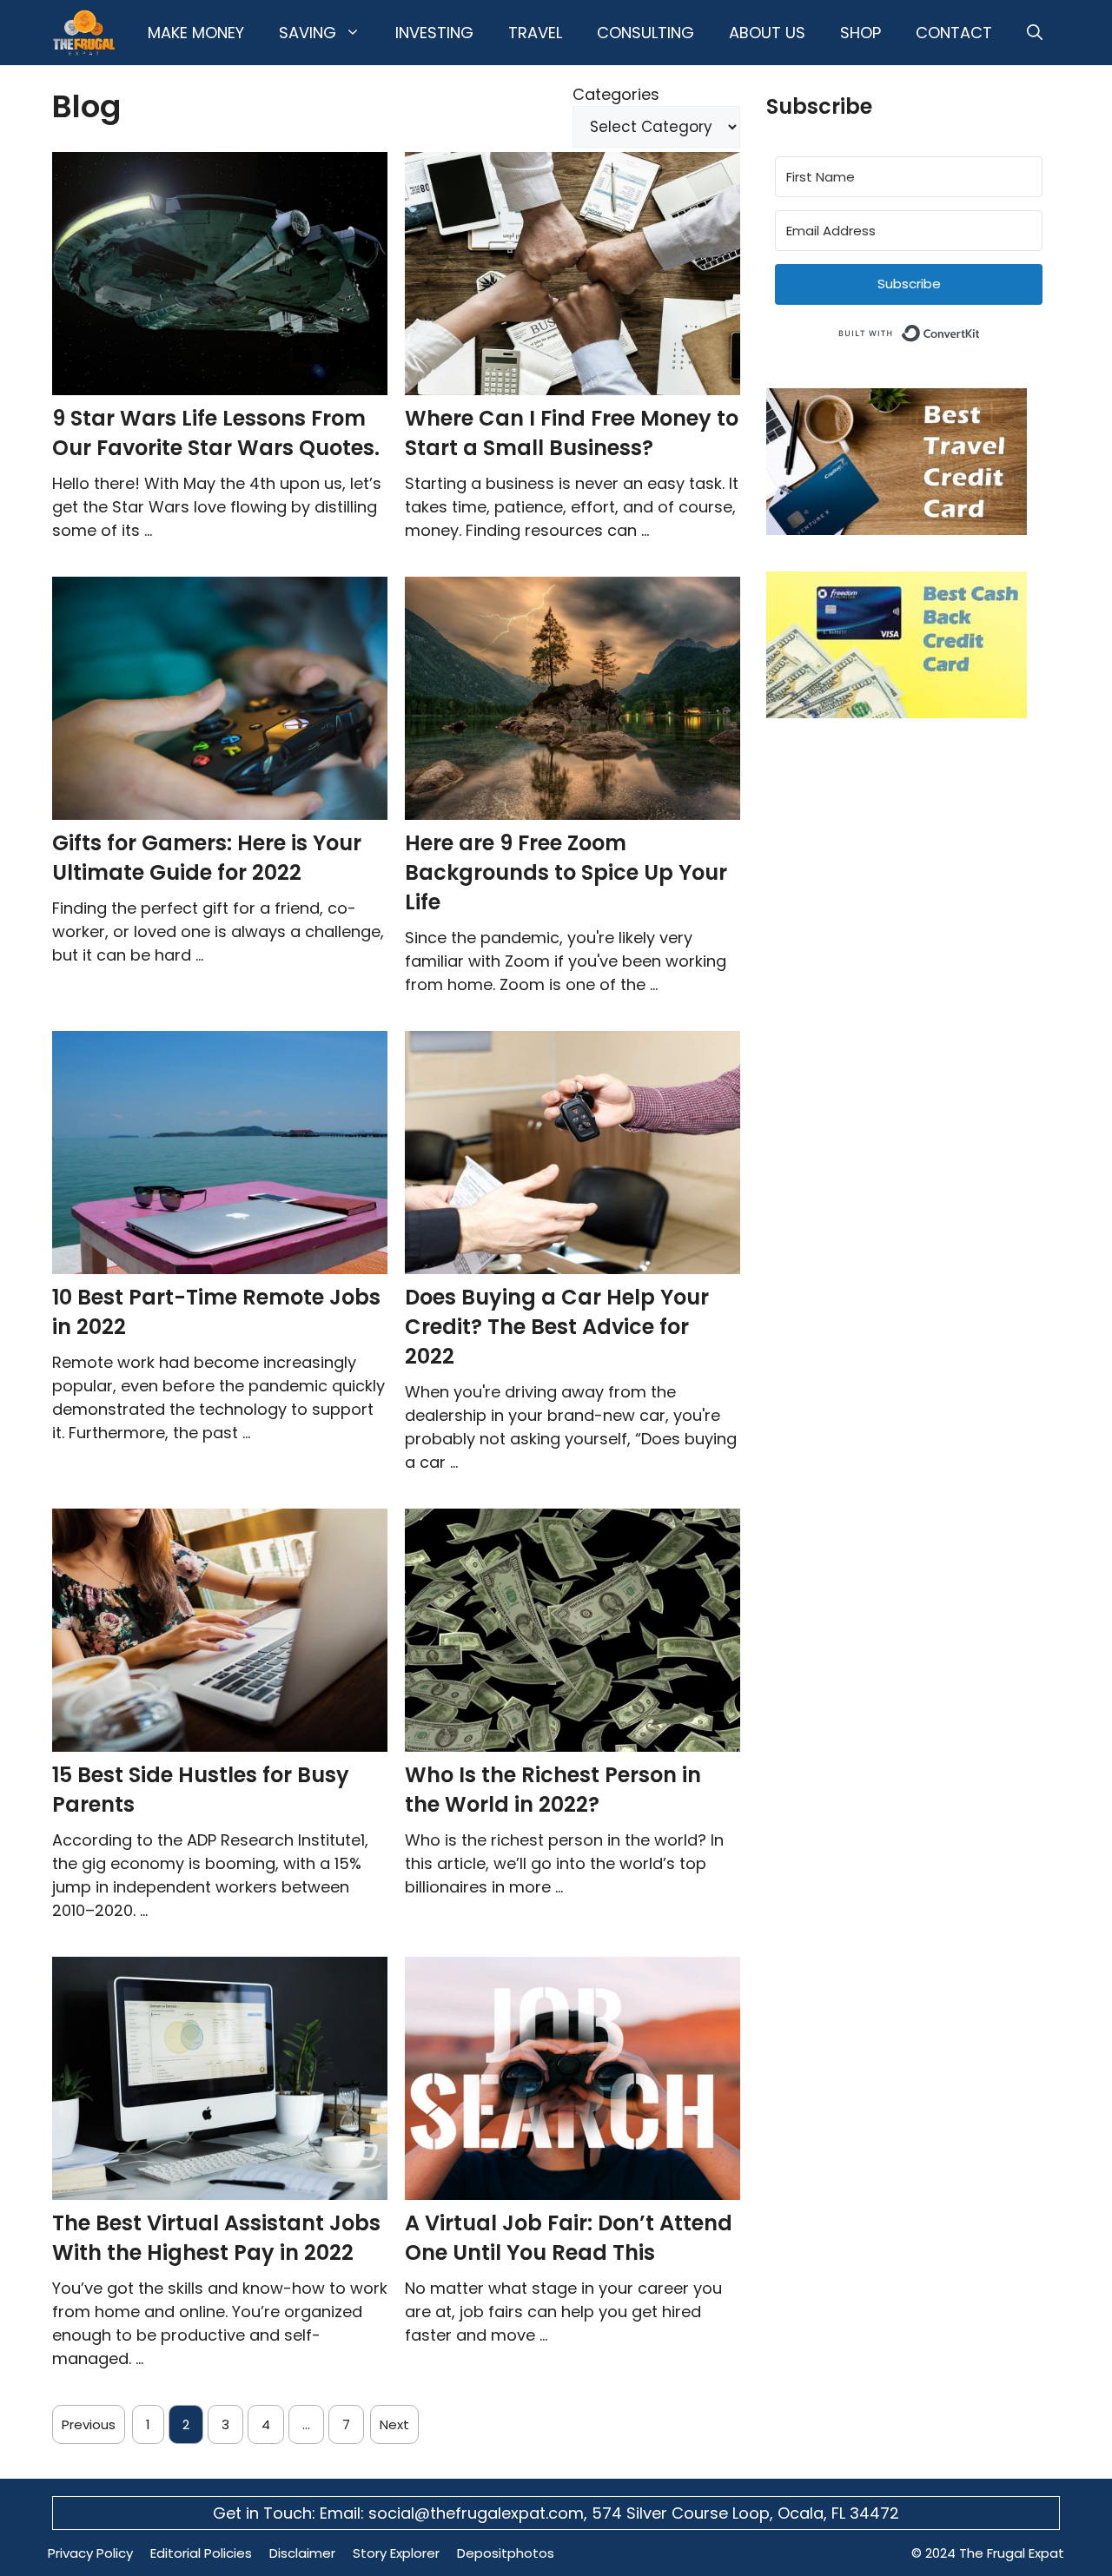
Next (394, 2424)
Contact (954, 33)
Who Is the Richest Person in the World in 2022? (553, 1790)
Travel (535, 33)
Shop (860, 33)
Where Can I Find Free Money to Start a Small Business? (572, 433)
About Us (767, 33)
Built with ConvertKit (980, 330)
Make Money (196, 33)
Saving (308, 33)
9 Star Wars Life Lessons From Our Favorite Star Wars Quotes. (216, 433)
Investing (434, 33)
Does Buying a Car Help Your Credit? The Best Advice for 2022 (557, 1327)
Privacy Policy (90, 2553)
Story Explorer (396, 2553)
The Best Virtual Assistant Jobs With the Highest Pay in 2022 (216, 2238)
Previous (89, 2424)
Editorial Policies (201, 2553)
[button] (1035, 33)
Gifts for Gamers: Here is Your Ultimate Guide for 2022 (207, 858)
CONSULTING (645, 33)
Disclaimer (302, 2553)
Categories (616, 94)
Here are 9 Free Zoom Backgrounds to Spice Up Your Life (566, 872)
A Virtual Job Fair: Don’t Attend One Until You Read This (569, 2238)
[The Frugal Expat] (84, 33)
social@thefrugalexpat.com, (480, 2513)
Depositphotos (506, 2553)
